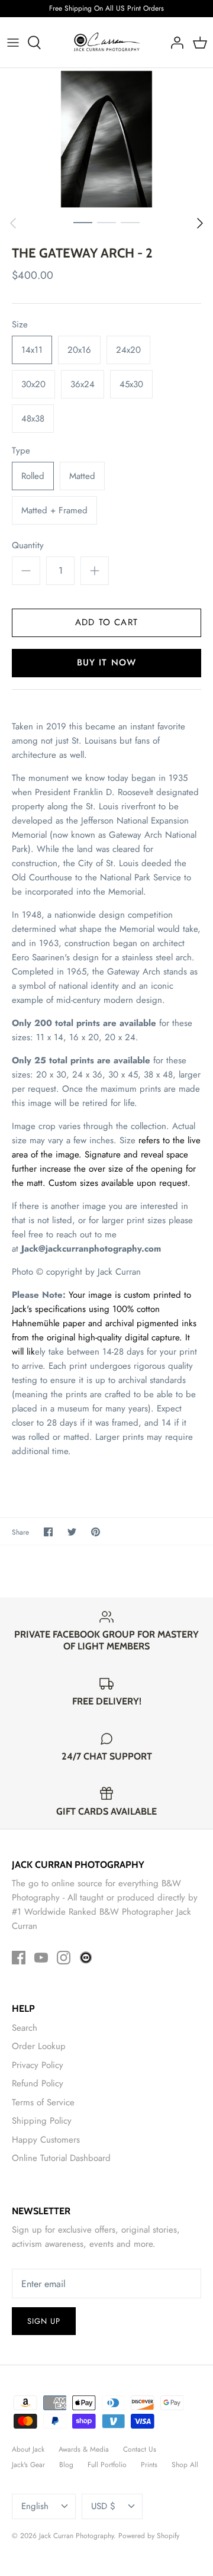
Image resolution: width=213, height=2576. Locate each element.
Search (25, 2028)
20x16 (79, 350)
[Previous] (13, 223)
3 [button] (130, 222)
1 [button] (83, 222)
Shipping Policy (42, 2121)
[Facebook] (19, 1958)
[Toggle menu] (13, 43)
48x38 (33, 419)
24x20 (128, 350)
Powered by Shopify (149, 2536)
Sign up (44, 2321)
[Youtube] (41, 1958)
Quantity (28, 546)
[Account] (174, 43)
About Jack (28, 2449)
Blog (66, 2465)
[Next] (200, 223)
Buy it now (107, 663)
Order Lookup (39, 2046)
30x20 (33, 384)
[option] (106, 139)
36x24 (83, 384)
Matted (82, 476)
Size (20, 325)
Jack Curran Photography (76, 2536)
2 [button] (106, 222)
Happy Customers (46, 2140)
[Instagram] (64, 1958)
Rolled (33, 476)
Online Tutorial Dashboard (61, 2158)
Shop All (185, 2465)
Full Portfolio (107, 2465)
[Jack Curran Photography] (107, 43)
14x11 (32, 350)
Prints (149, 2465)
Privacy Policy (38, 2065)
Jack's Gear (28, 2465)
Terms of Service (43, 2102)
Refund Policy (38, 2083)
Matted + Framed (54, 510)
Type (21, 451)
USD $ (103, 2506)
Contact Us (140, 2449)
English (35, 2506)
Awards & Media (84, 2449)
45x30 (131, 384)
